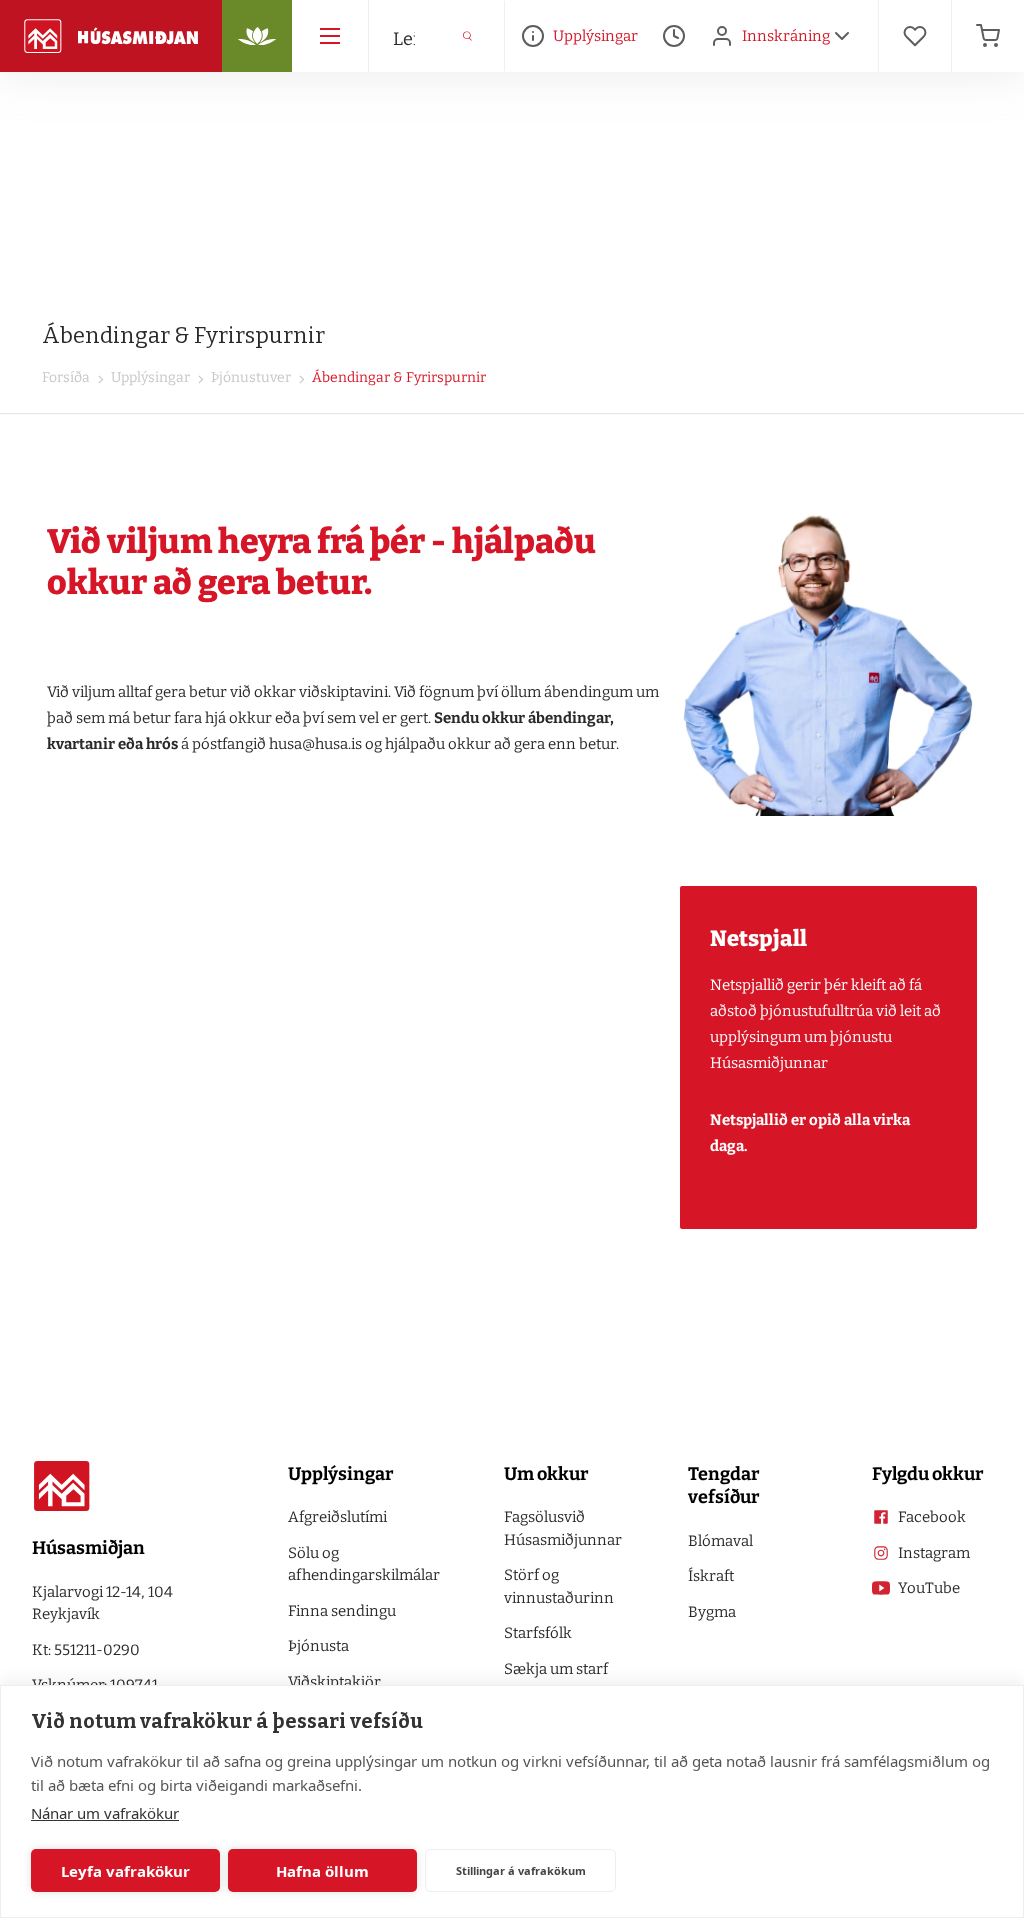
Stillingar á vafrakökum (521, 1870)
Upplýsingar (149, 377)
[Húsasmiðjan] (111, 36)
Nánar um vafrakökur (105, 1813)
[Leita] (468, 36)
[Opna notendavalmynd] (842, 36)
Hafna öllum (322, 1871)
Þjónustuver (249, 377)
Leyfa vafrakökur (125, 1871)
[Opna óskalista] (915, 36)
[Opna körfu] (988, 36)
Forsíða (66, 377)
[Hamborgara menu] (330, 36)
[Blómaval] (257, 36)
